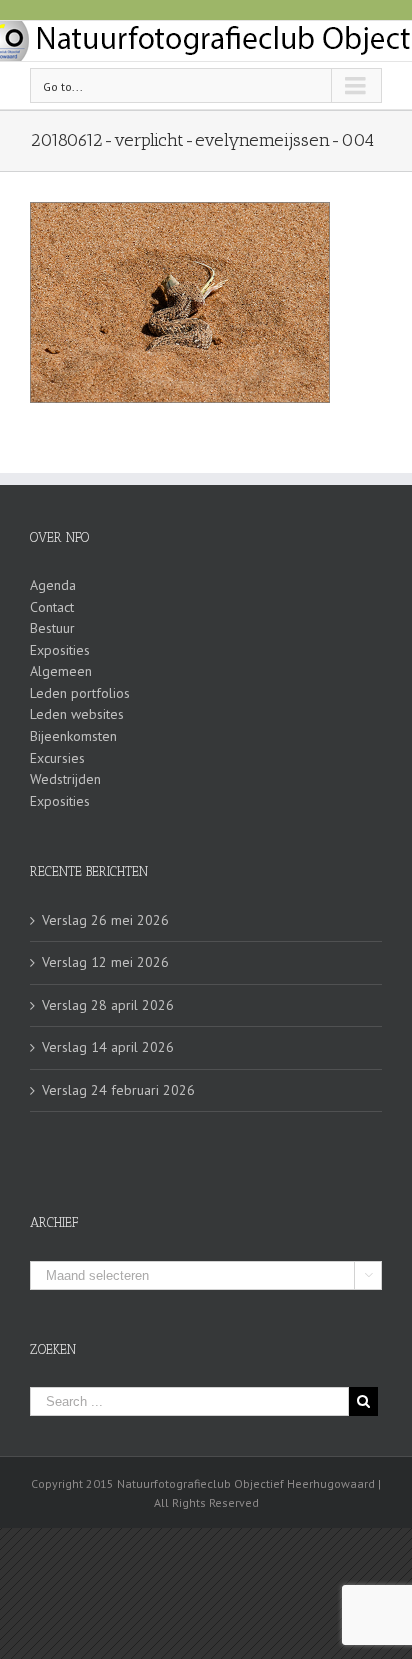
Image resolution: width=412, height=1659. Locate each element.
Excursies (57, 758)
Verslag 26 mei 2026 (105, 920)
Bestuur (52, 628)
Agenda (53, 585)
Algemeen (61, 671)
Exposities (60, 650)
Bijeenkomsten (73, 736)
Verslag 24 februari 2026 (118, 1090)
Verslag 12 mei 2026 (105, 962)
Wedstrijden (65, 779)
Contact (52, 607)
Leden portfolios (80, 693)
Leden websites (77, 714)
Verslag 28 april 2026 (108, 1005)
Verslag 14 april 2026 (108, 1047)
